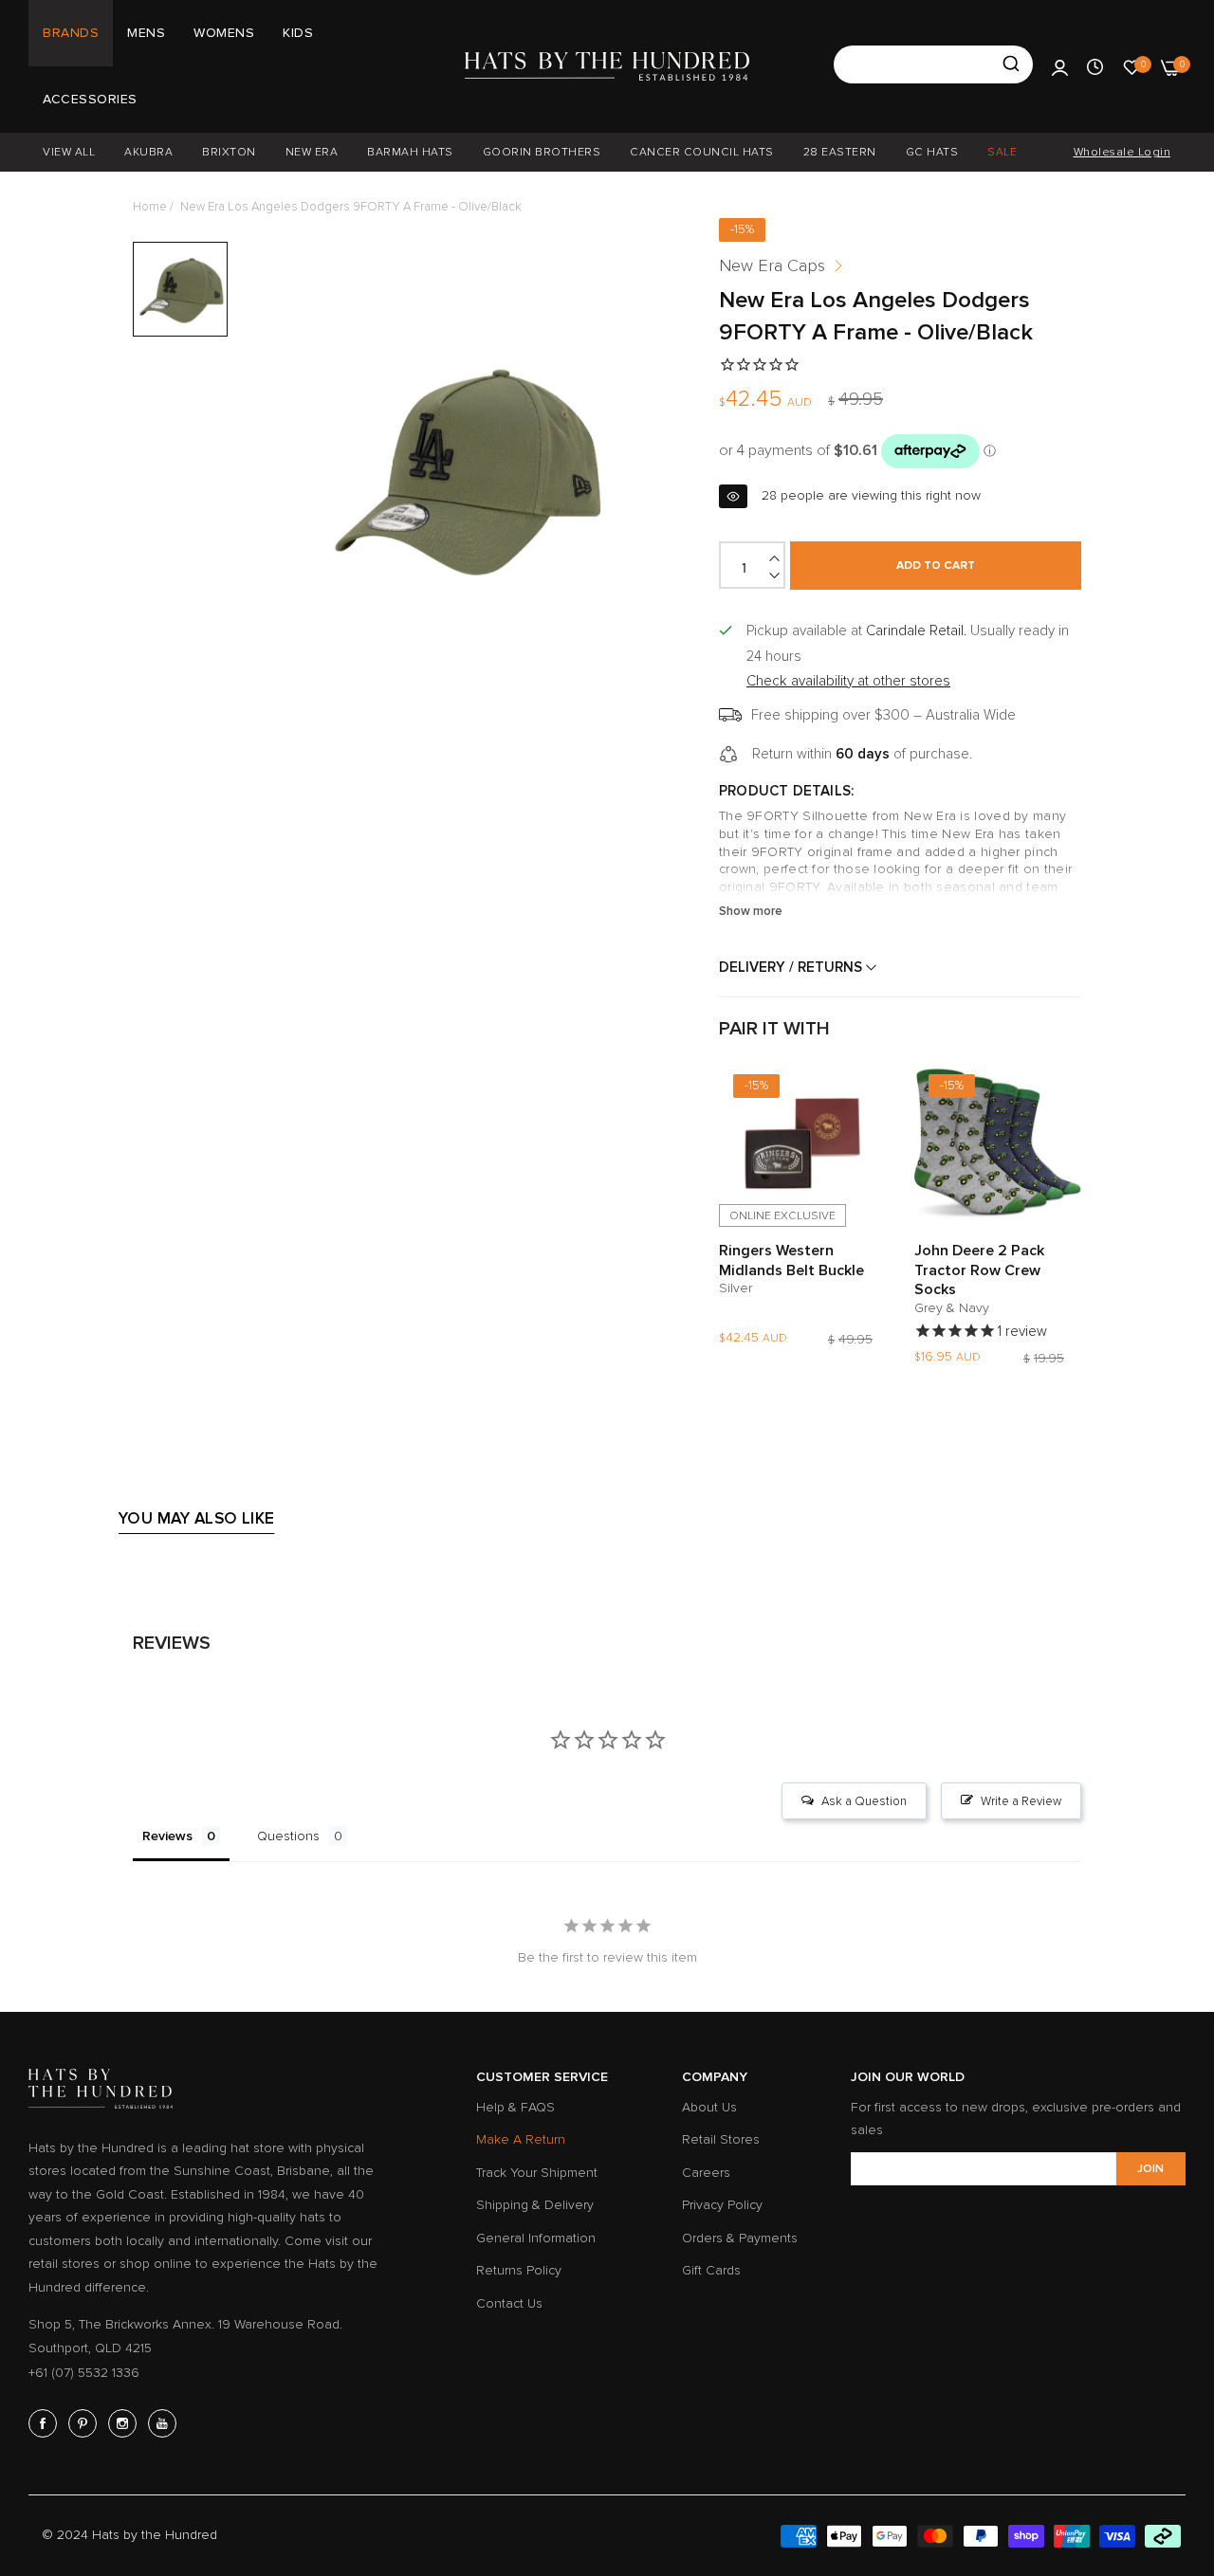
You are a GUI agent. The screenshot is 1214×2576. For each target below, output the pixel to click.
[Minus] (776, 575)
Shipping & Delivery (535, 2205)
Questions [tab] (288, 1836)
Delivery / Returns (792, 967)
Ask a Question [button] (864, 1801)
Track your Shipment (537, 2173)
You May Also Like (196, 1518)
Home (150, 207)
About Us (709, 2107)
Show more (751, 911)
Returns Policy (519, 2270)
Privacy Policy (722, 2205)
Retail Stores (721, 2139)
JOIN (1150, 2169)
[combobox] (933, 64)
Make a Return (521, 2139)
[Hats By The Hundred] (607, 66)
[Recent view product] (1095, 66)
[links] (46, 2423)
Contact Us (509, 2303)
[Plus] (776, 558)
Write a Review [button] (1021, 1801)
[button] (867, 1093)
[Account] (1060, 66)
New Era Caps (772, 265)
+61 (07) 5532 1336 (84, 2373)
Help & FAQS (515, 2107)
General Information (536, 2238)
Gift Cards (711, 2270)
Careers (706, 2173)
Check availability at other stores (848, 681)
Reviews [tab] (167, 1836)
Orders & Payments (740, 2238)
